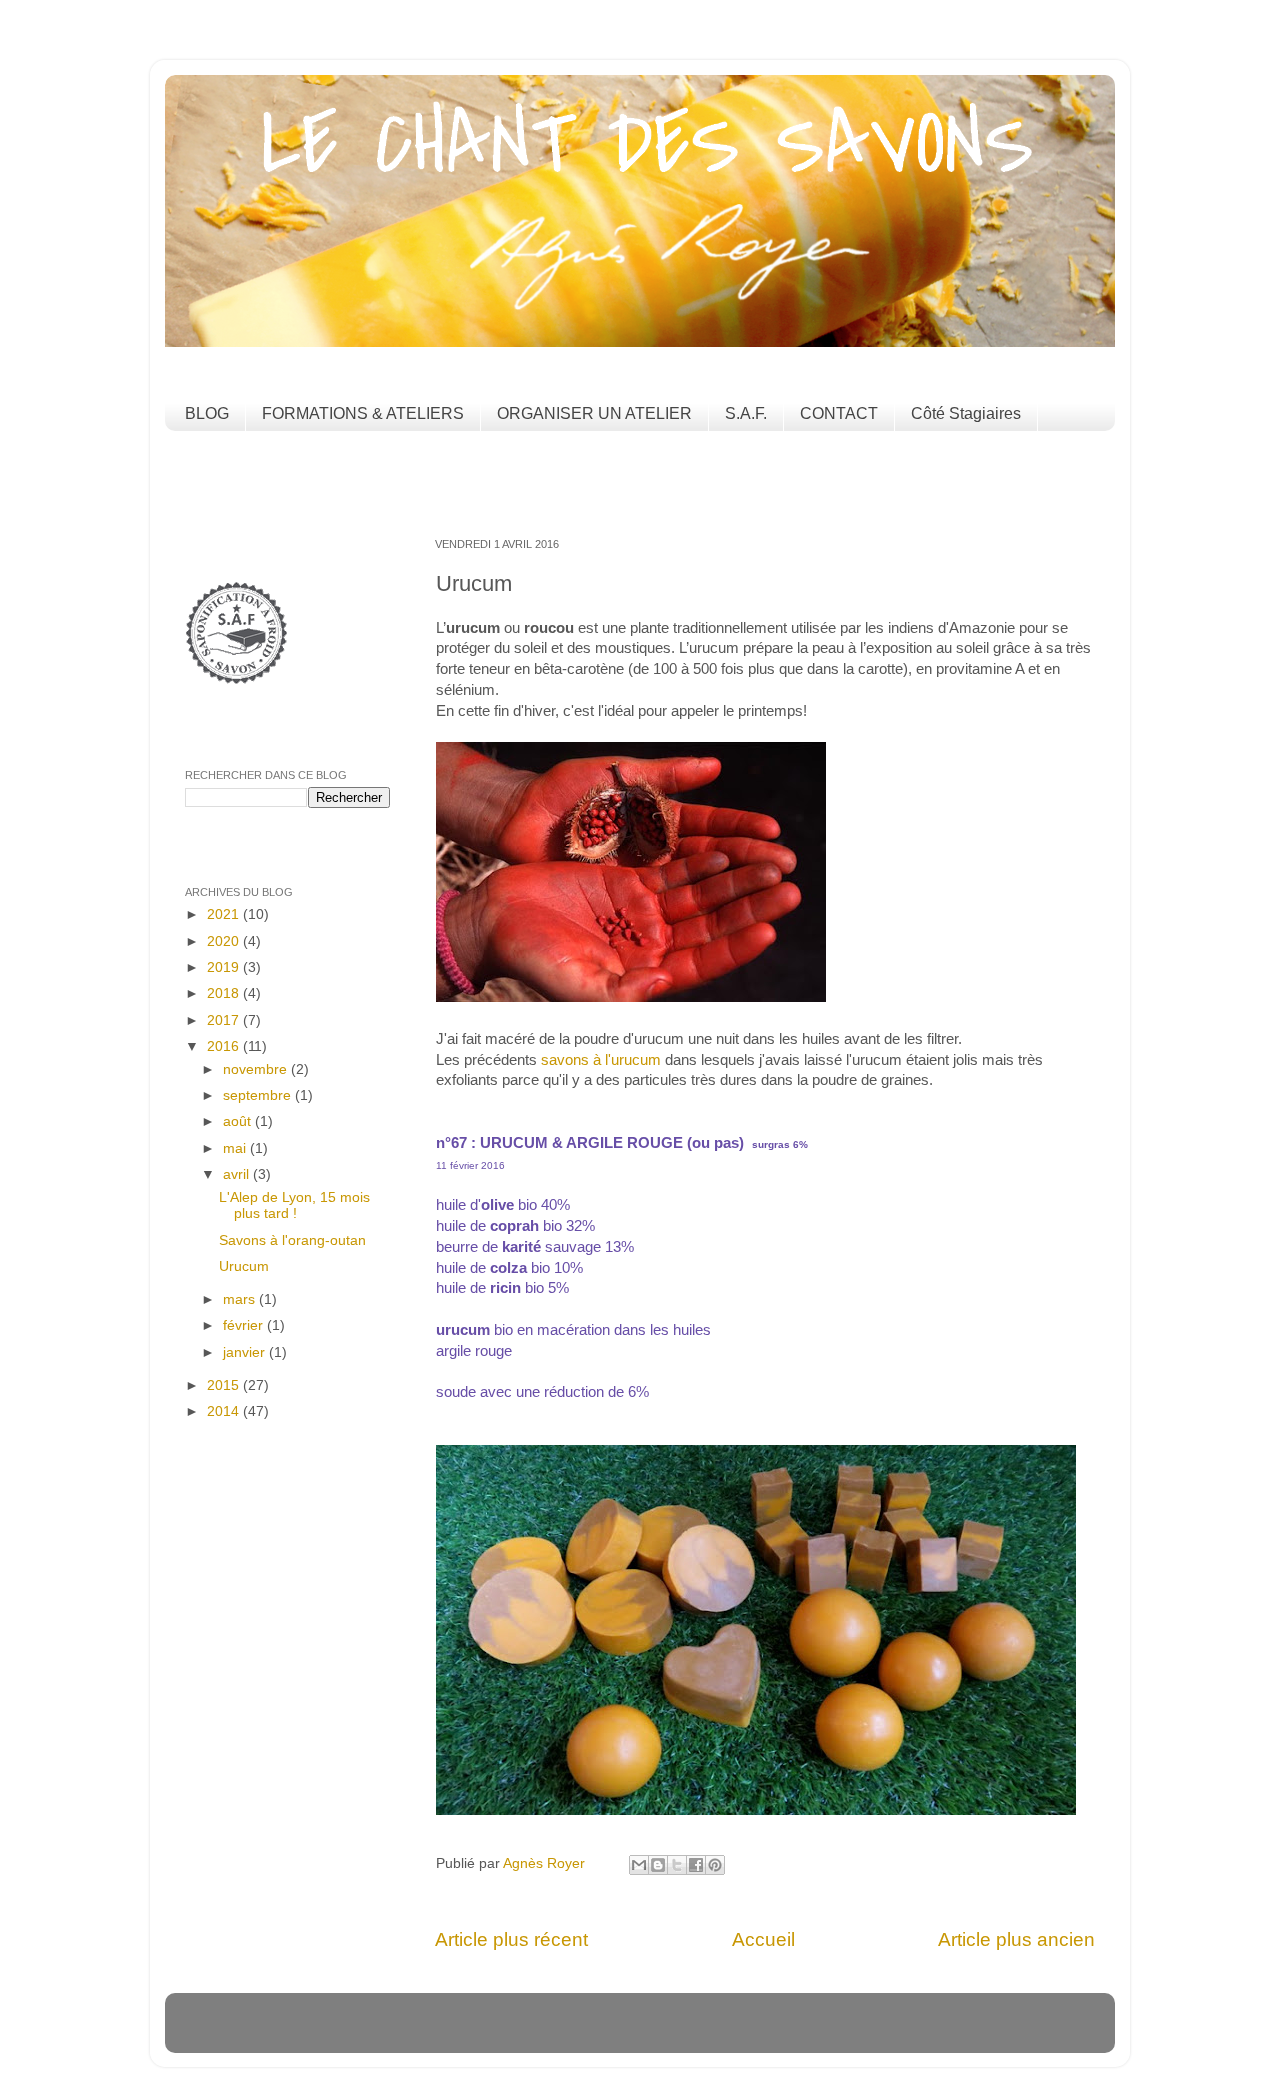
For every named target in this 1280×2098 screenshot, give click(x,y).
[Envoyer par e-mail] (639, 1865)
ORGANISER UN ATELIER (594, 413)
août (239, 1121)
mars (241, 1299)
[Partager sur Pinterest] (715, 1865)
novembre (257, 1069)
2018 (225, 993)
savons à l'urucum (601, 1060)
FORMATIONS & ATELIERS (363, 413)
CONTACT (839, 413)
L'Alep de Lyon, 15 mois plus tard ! (294, 1205)
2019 (225, 967)
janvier (246, 1352)
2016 (225, 1046)
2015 (225, 1385)
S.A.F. (746, 413)
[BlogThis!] (658, 1865)
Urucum (244, 1266)
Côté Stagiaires (966, 413)
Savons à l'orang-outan (292, 1240)
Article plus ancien (1016, 1939)
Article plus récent (511, 1939)
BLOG (207, 413)
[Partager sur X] (677, 1865)
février (245, 1325)
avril (238, 1174)
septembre (259, 1095)
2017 (225, 1020)
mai (236, 1148)
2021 (225, 914)
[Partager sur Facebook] (696, 1865)
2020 (225, 941)
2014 (225, 1411)
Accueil (763, 1939)
